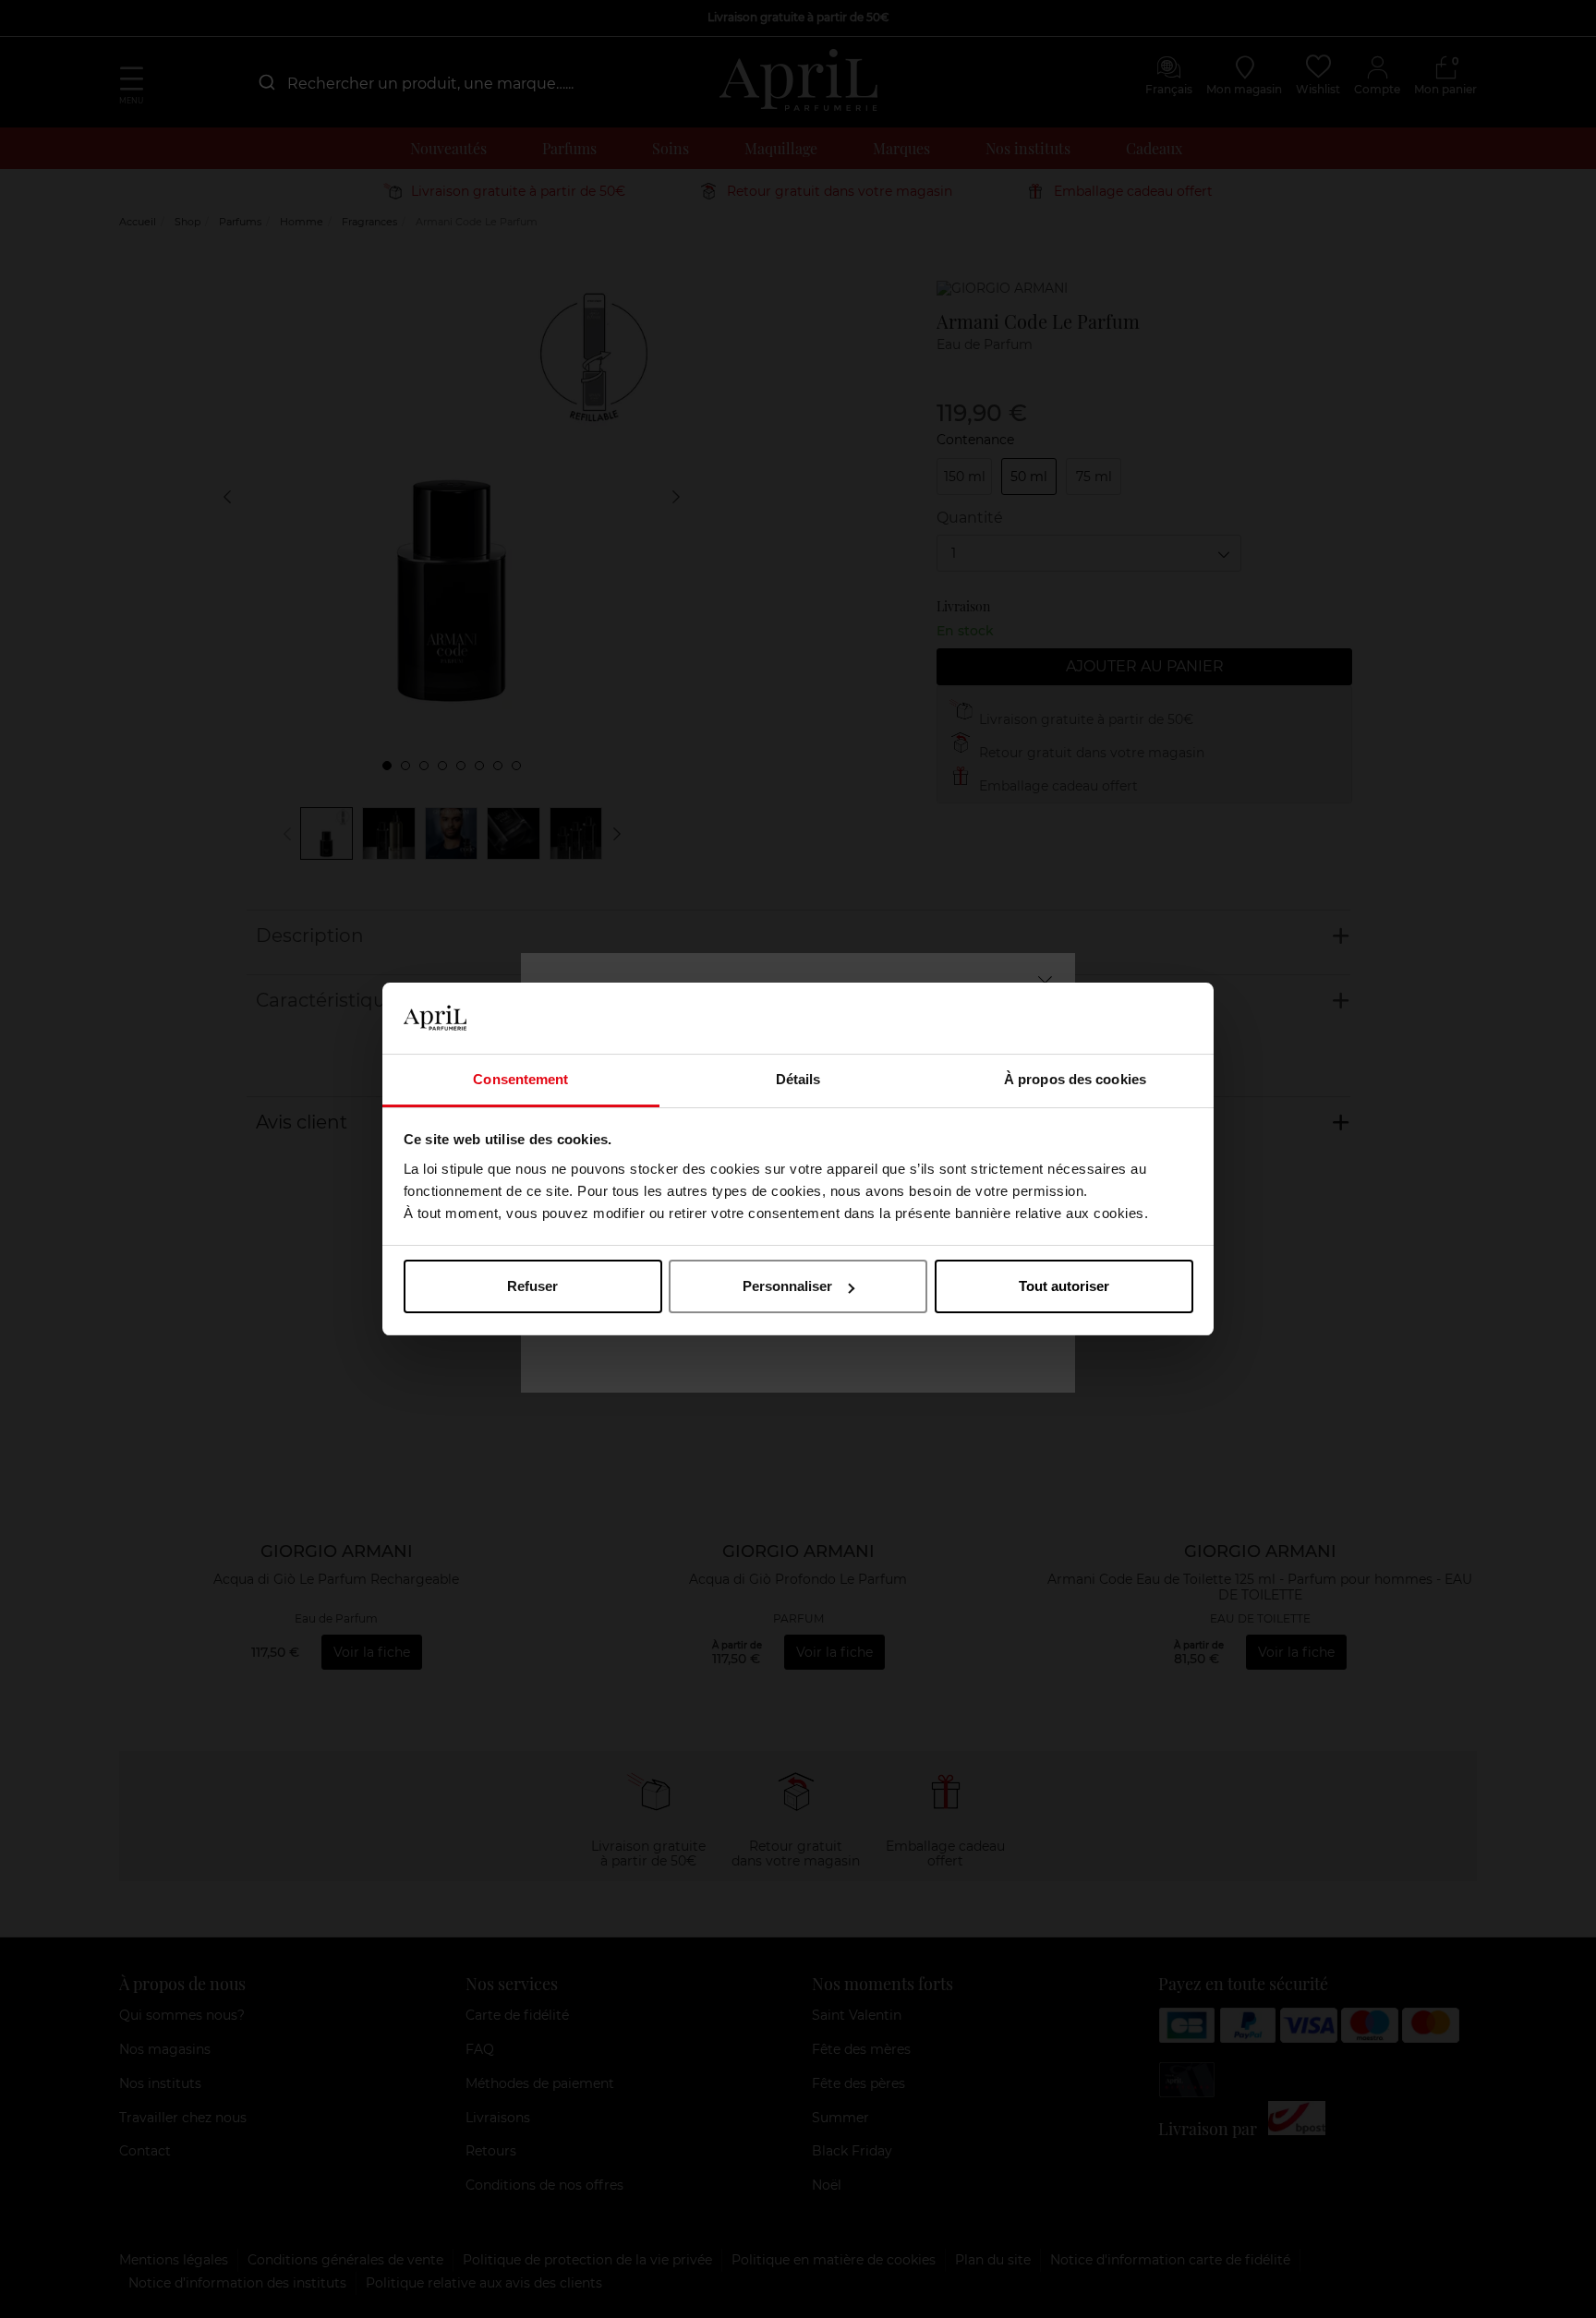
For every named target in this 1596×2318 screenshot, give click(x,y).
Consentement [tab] (520, 1079)
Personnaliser (787, 1286)
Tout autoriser (1064, 1286)
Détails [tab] (798, 1079)
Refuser (532, 1286)
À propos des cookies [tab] (1075, 1079)
